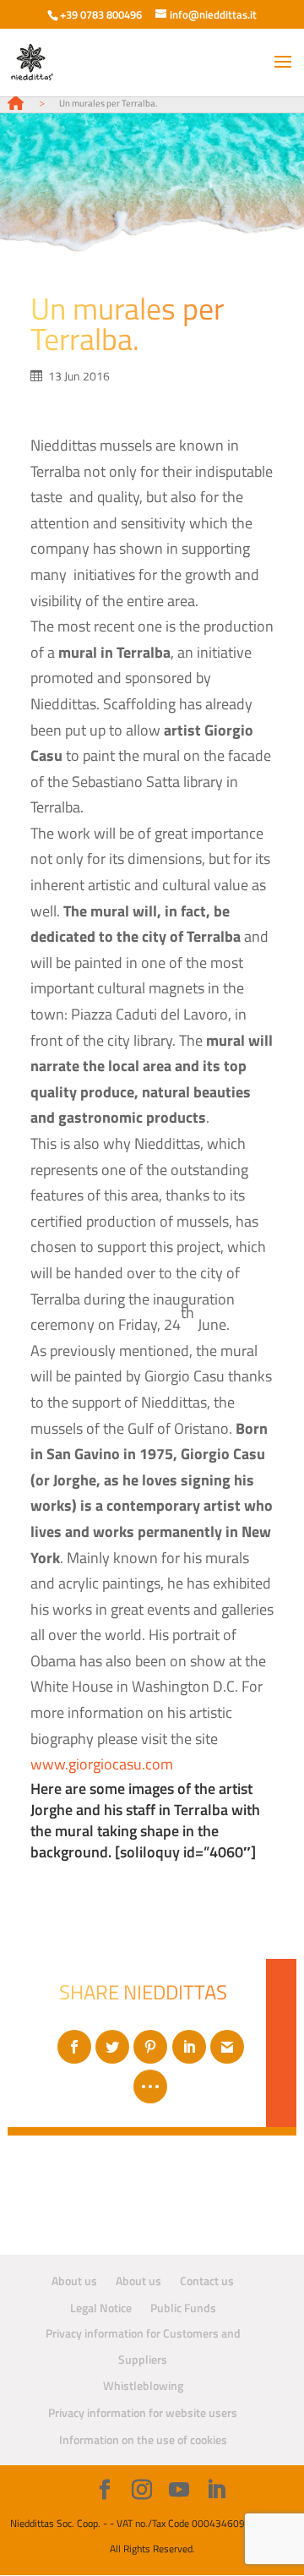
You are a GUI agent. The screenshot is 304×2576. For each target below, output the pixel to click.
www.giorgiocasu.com (102, 1764)
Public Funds (183, 2308)
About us (74, 2281)
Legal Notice (101, 2308)
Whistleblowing (143, 2385)
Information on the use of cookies (143, 2439)
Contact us (207, 2281)
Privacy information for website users (143, 2412)
